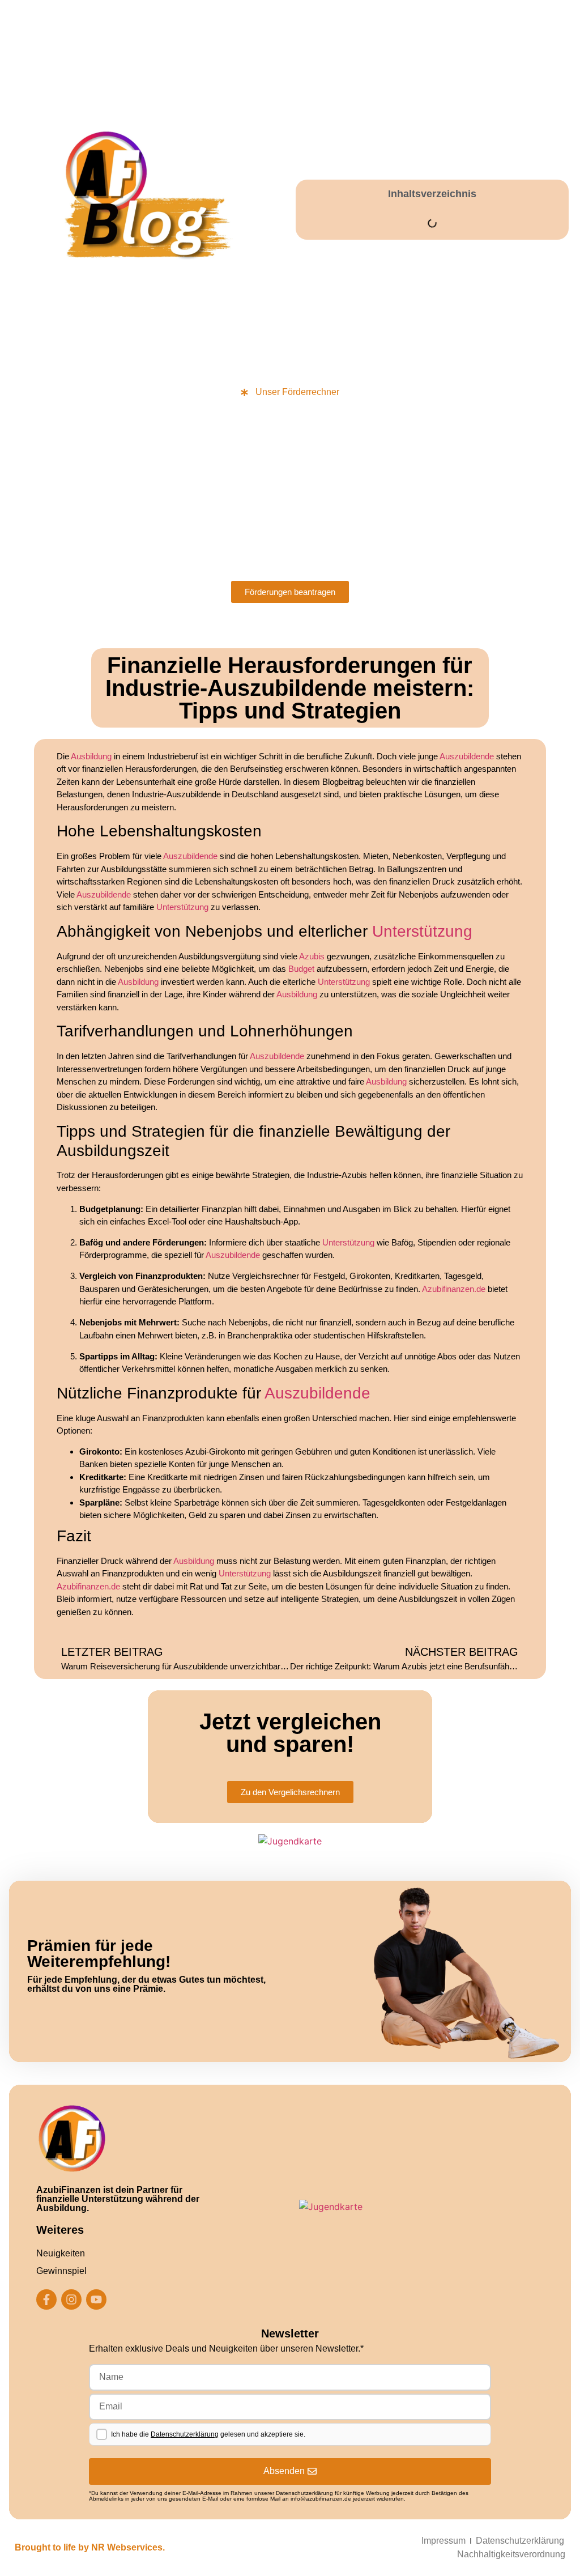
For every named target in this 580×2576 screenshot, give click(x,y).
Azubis (312, 956)
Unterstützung (182, 907)
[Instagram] (71, 2299)
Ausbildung (91, 756)
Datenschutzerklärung (185, 2434)
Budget (301, 969)
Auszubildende (467, 756)
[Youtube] (96, 2299)
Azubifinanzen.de (454, 1289)
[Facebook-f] (46, 2299)
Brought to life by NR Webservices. (90, 2547)
